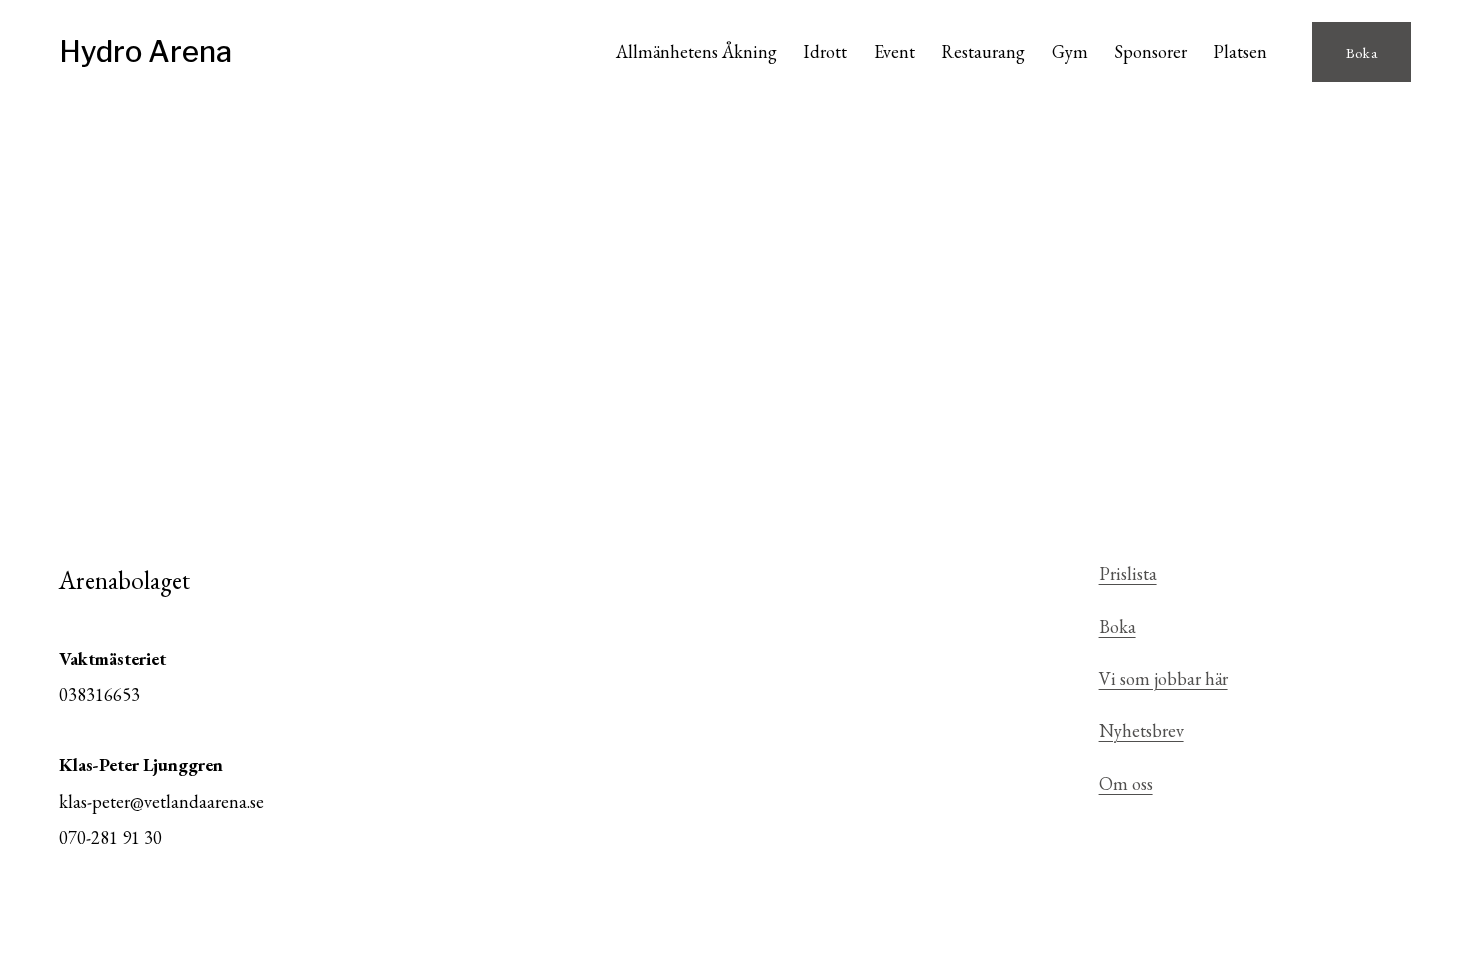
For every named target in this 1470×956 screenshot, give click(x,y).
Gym (1070, 51)
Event (894, 51)
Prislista (1128, 573)
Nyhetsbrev (1141, 730)
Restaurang (983, 51)
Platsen (1240, 51)
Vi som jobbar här (1163, 678)
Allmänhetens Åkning (696, 51)
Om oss (1126, 783)
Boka (1361, 52)
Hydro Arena (145, 51)
